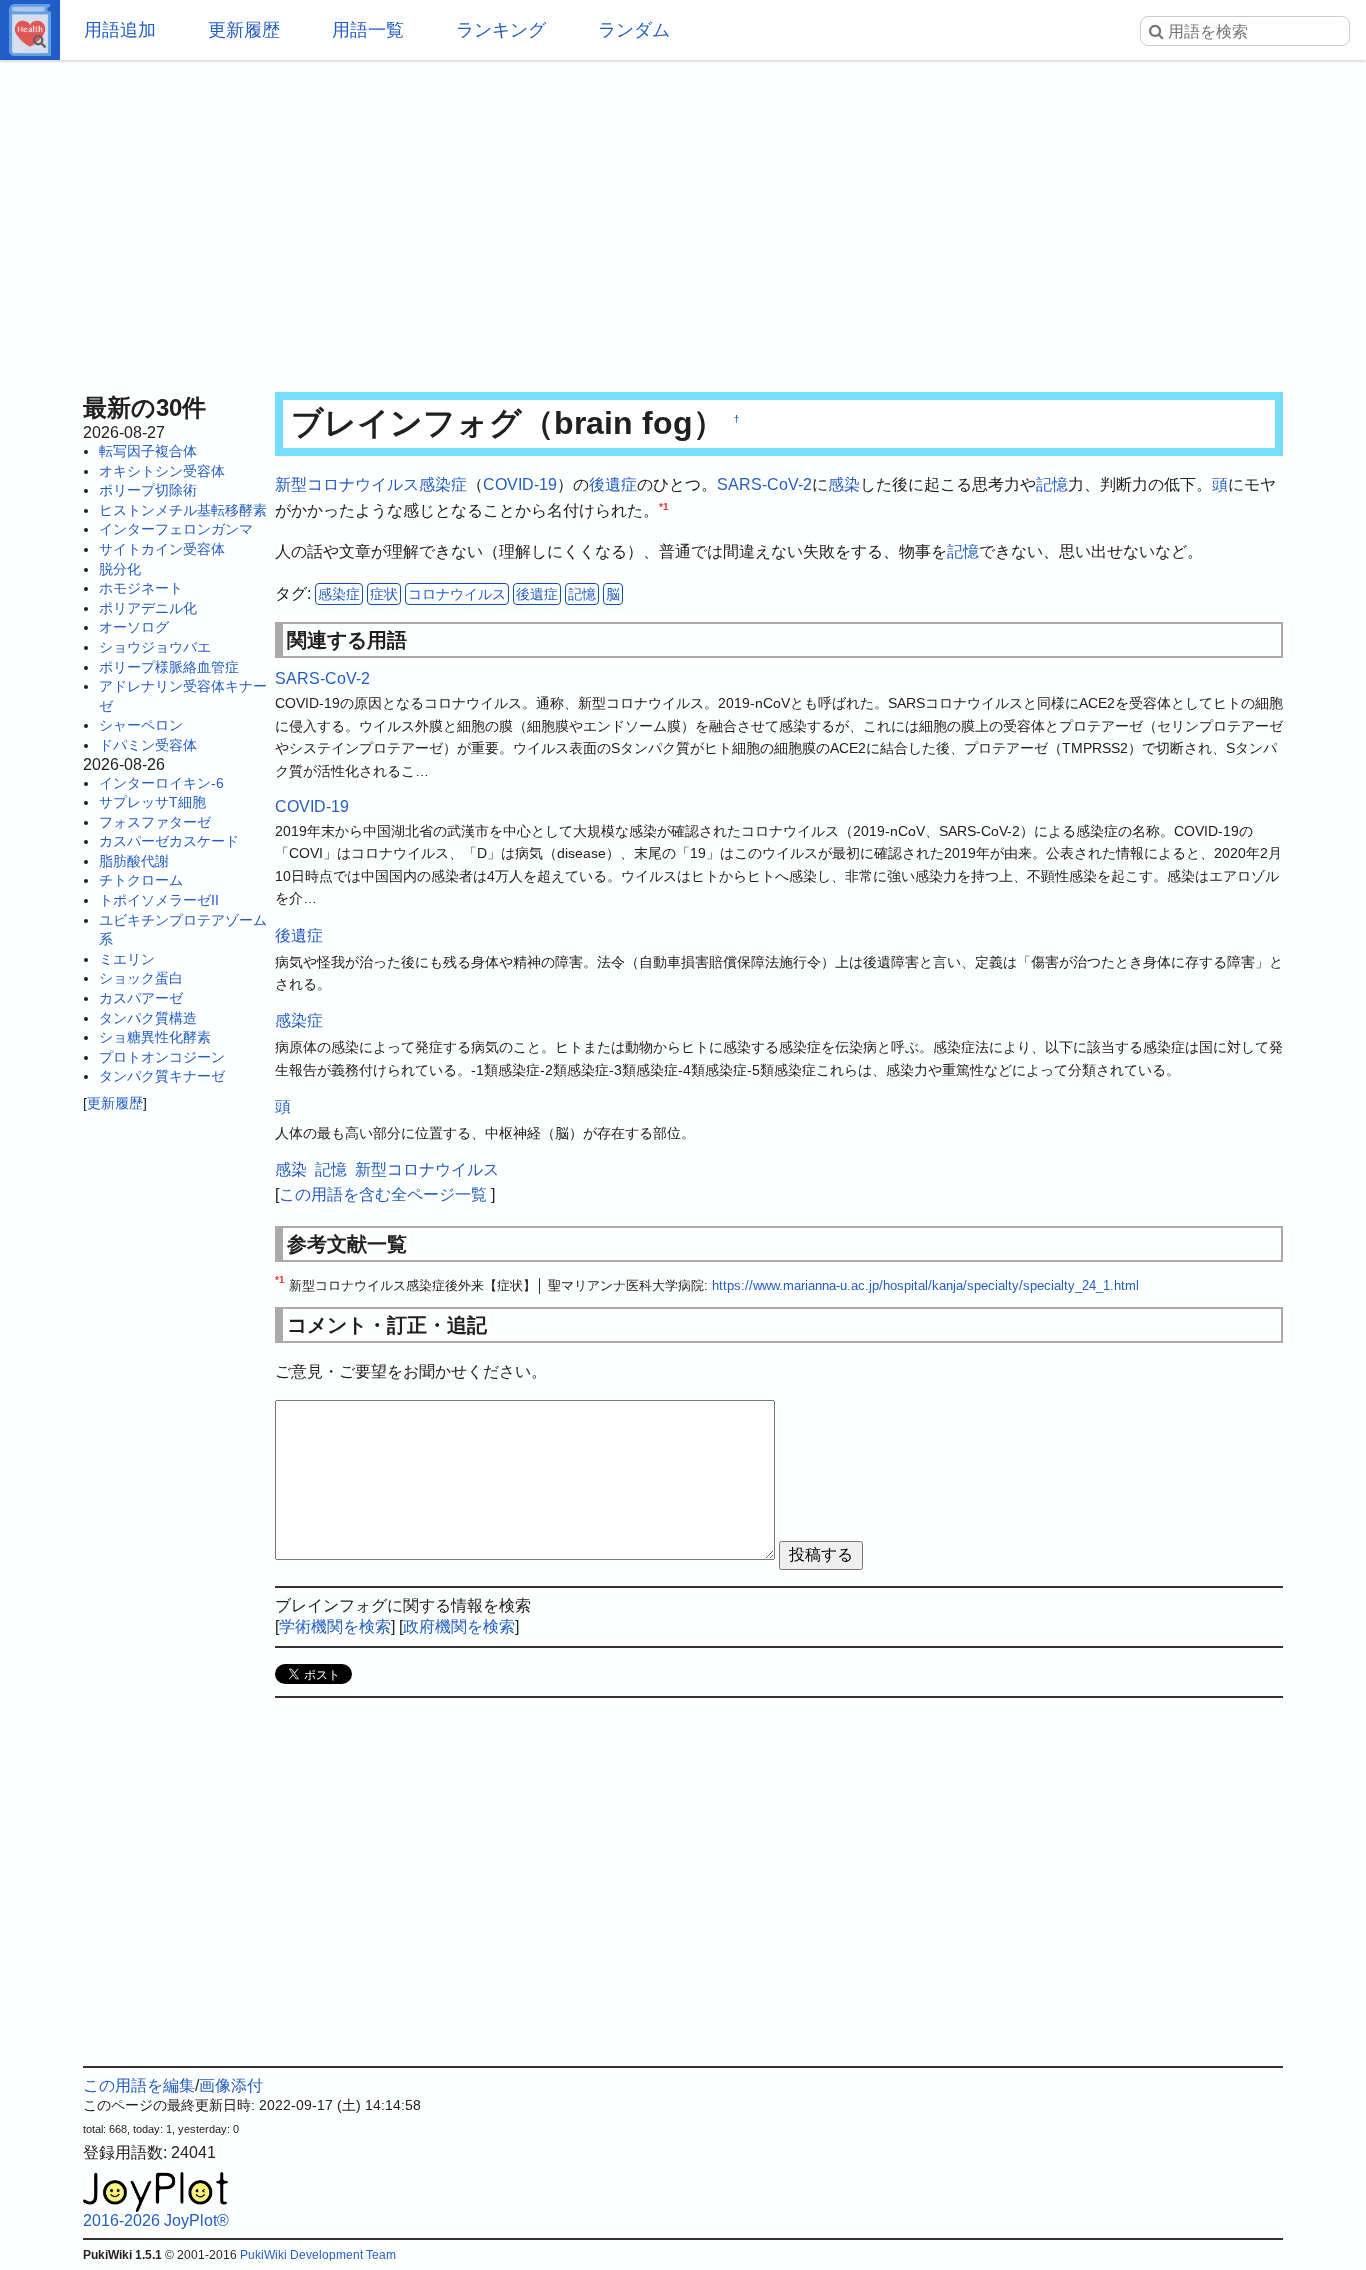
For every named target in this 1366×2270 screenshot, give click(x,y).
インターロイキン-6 (161, 783)
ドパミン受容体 (148, 745)
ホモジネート (141, 588)
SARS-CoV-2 (764, 484)
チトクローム (141, 880)
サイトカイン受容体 (162, 549)
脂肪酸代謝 (134, 861)
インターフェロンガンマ (176, 529)
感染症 (443, 484)
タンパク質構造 (148, 1018)
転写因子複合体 (148, 451)
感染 (844, 484)
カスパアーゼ (141, 998)
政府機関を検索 (459, 1626)
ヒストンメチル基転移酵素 (183, 510)
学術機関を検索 (335, 1626)
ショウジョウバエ (155, 647)
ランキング (501, 30)
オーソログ (134, 627)
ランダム (634, 30)
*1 (664, 505)
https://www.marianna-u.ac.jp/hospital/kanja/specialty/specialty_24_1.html (925, 1285)
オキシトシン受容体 (162, 471)
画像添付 (231, 2085)
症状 (384, 594)
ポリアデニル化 (148, 608)
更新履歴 (244, 30)
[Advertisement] (683, 220)
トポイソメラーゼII (159, 900)
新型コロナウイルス (347, 484)
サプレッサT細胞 (152, 802)
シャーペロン (141, 725)
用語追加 (120, 30)
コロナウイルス (457, 594)
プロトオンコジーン (162, 1057)
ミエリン (127, 959)
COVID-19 (520, 484)
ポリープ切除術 (148, 490)
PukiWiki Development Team (318, 2255)
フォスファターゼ (155, 822)
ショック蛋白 (141, 978)
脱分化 (120, 569)
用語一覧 (368, 30)
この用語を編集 (139, 2085)
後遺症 (613, 484)
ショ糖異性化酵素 (155, 1037)
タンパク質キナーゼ (162, 1076)
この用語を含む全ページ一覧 (383, 1194)
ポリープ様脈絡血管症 (169, 667)
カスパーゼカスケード (169, 841)
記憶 (1052, 484)
